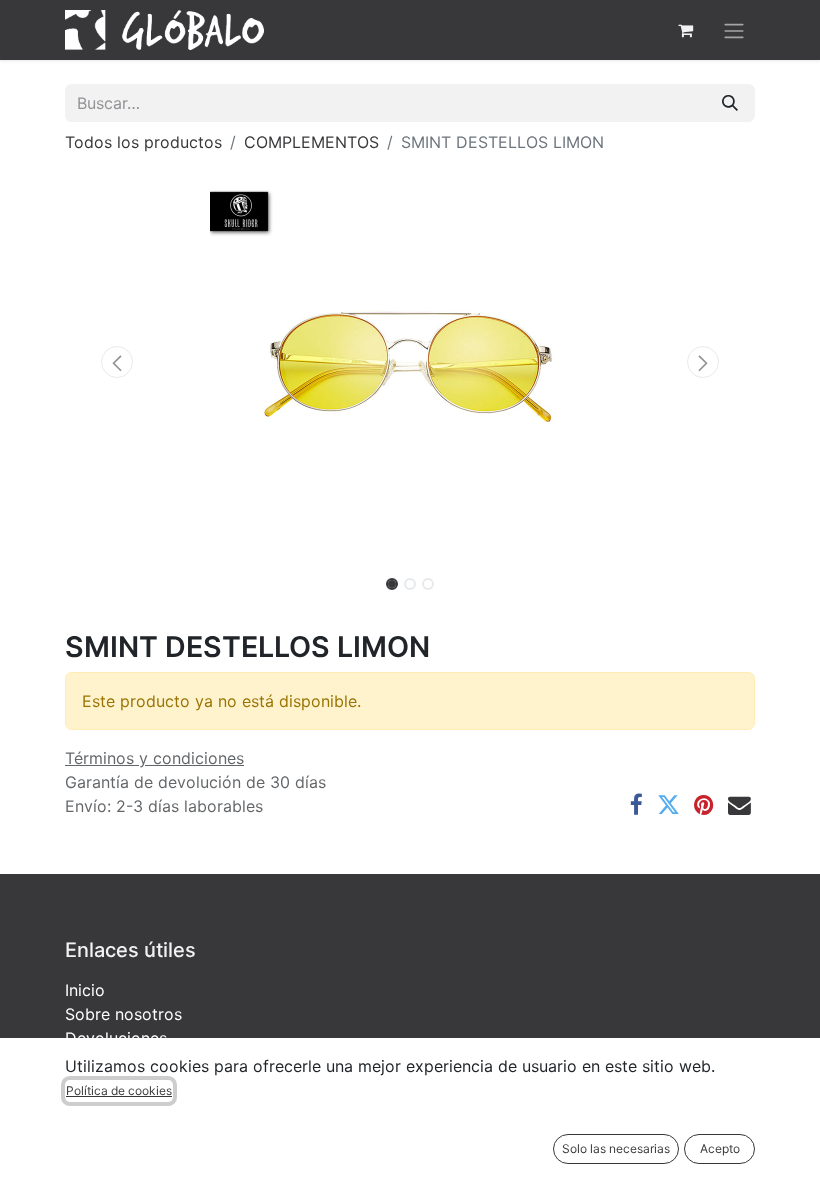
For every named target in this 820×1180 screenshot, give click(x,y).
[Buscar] (730, 103)
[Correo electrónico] (739, 805)
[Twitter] (668, 805)
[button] (117, 362)
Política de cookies (119, 1090)
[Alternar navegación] (734, 30)
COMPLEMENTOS (311, 142)
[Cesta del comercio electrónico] (685, 30)
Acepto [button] (720, 1148)
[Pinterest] (704, 805)
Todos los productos (143, 142)
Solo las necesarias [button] (616, 1148)
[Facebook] (636, 805)
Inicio (85, 990)
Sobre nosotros (123, 1014)
